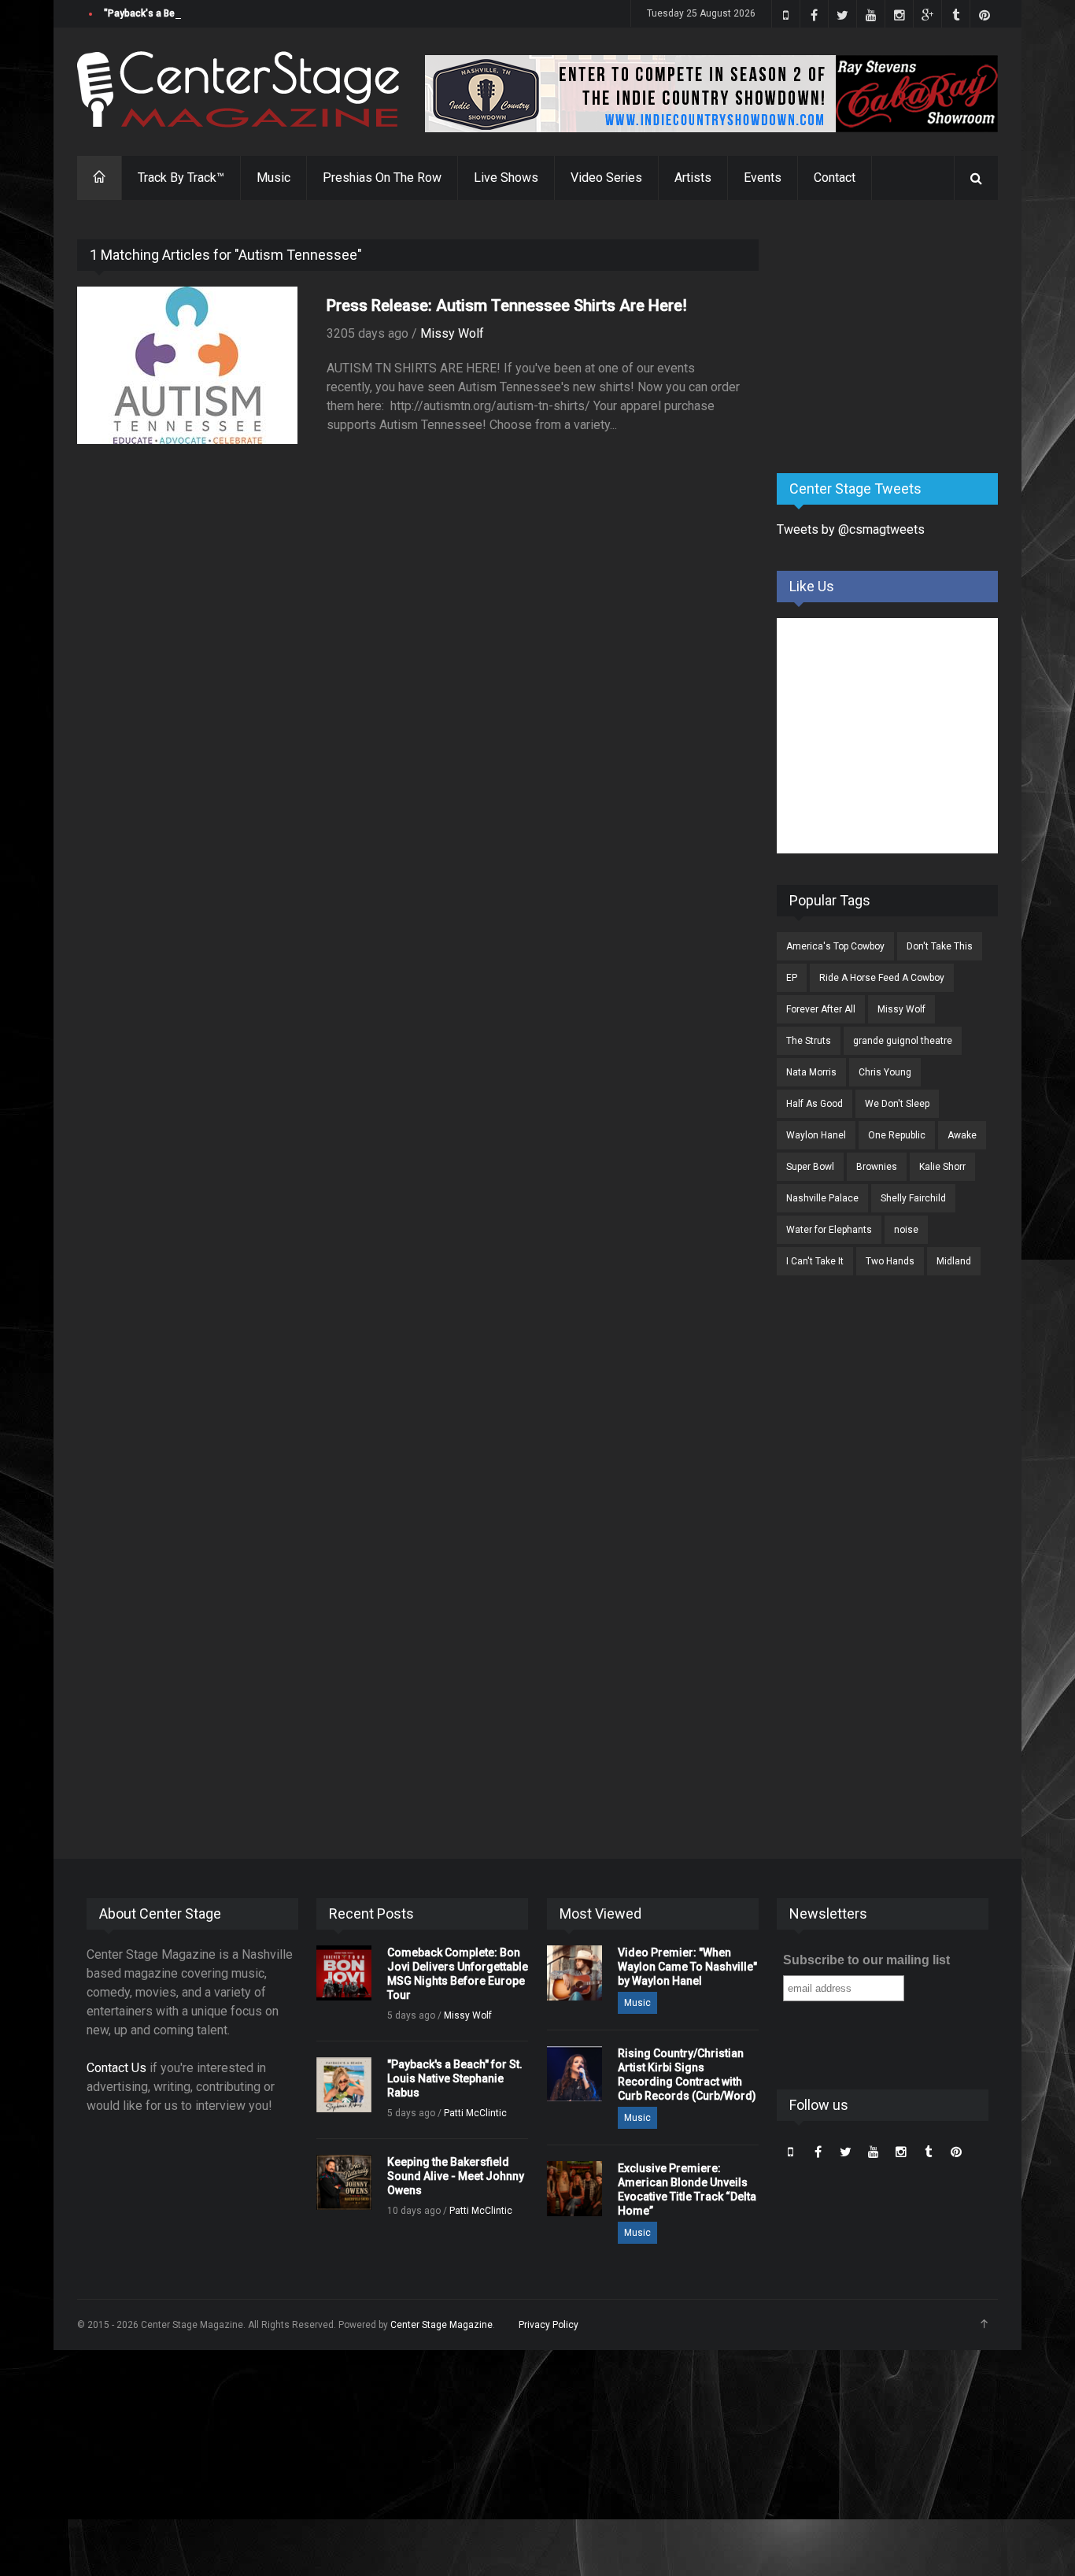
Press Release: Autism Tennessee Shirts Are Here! (507, 305)
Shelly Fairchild (913, 1198)
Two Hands (890, 1261)
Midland (954, 1261)
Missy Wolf (452, 333)
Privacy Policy (549, 2325)
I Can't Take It (815, 1261)
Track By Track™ (181, 178)
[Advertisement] (895, 338)
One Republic (897, 1135)
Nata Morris (811, 1072)
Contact (835, 178)
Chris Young (885, 1072)
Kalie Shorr (942, 1167)
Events (763, 178)
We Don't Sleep (897, 1104)
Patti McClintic (475, 2113)
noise (906, 1230)
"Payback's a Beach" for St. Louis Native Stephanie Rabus (231, 13)
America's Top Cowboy (835, 946)
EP (792, 978)
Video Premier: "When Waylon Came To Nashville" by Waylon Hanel (687, 1967)
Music (273, 178)
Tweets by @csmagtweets (851, 529)
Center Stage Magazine (441, 2325)
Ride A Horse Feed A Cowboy (882, 978)
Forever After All (821, 1009)
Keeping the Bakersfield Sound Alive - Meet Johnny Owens (456, 2176)
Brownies (877, 1167)
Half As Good (815, 1104)
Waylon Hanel (816, 1135)
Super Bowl (810, 1167)
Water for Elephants (829, 1230)
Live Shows (506, 178)
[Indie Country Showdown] (711, 94)
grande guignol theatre (903, 1041)
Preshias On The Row (382, 178)
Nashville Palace (822, 1198)
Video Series (606, 178)
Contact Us (116, 2068)
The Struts (809, 1041)
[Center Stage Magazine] (238, 89)
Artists (693, 178)
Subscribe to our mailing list (866, 1960)
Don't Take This (940, 946)
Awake (962, 1135)
